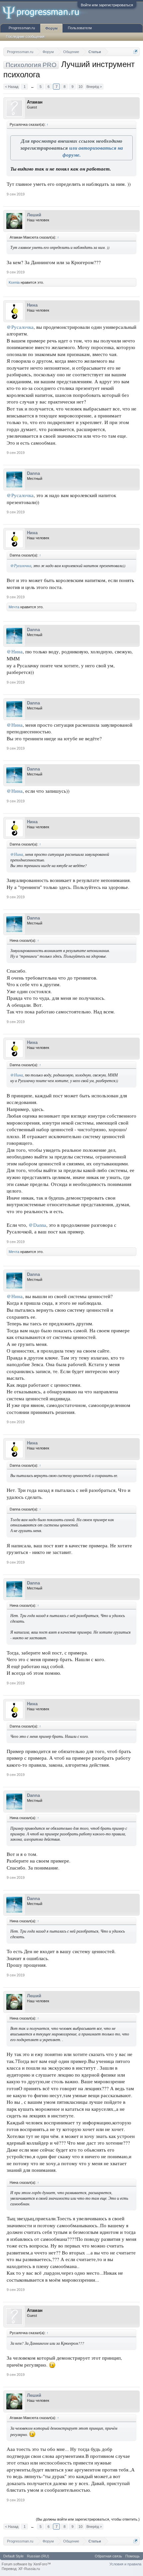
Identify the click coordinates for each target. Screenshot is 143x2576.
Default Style (13, 2556)
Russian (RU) (38, 2556)
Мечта (14, 607)
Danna (33, 473)
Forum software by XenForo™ (26, 2564)
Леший (34, 215)
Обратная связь (108, 2556)
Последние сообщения (25, 37)
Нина (32, 305)
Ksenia (14, 282)
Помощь (133, 2556)
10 (80, 87)
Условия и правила (125, 2564)
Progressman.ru (22, 28)
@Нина (15, 652)
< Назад (12, 87)
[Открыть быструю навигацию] (136, 52)
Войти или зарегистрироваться (107, 5)
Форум (51, 28)
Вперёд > (94, 87)
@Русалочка (20, 327)
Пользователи (80, 28)
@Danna (37, 1225)
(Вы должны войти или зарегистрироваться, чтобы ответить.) (88, 2519)
